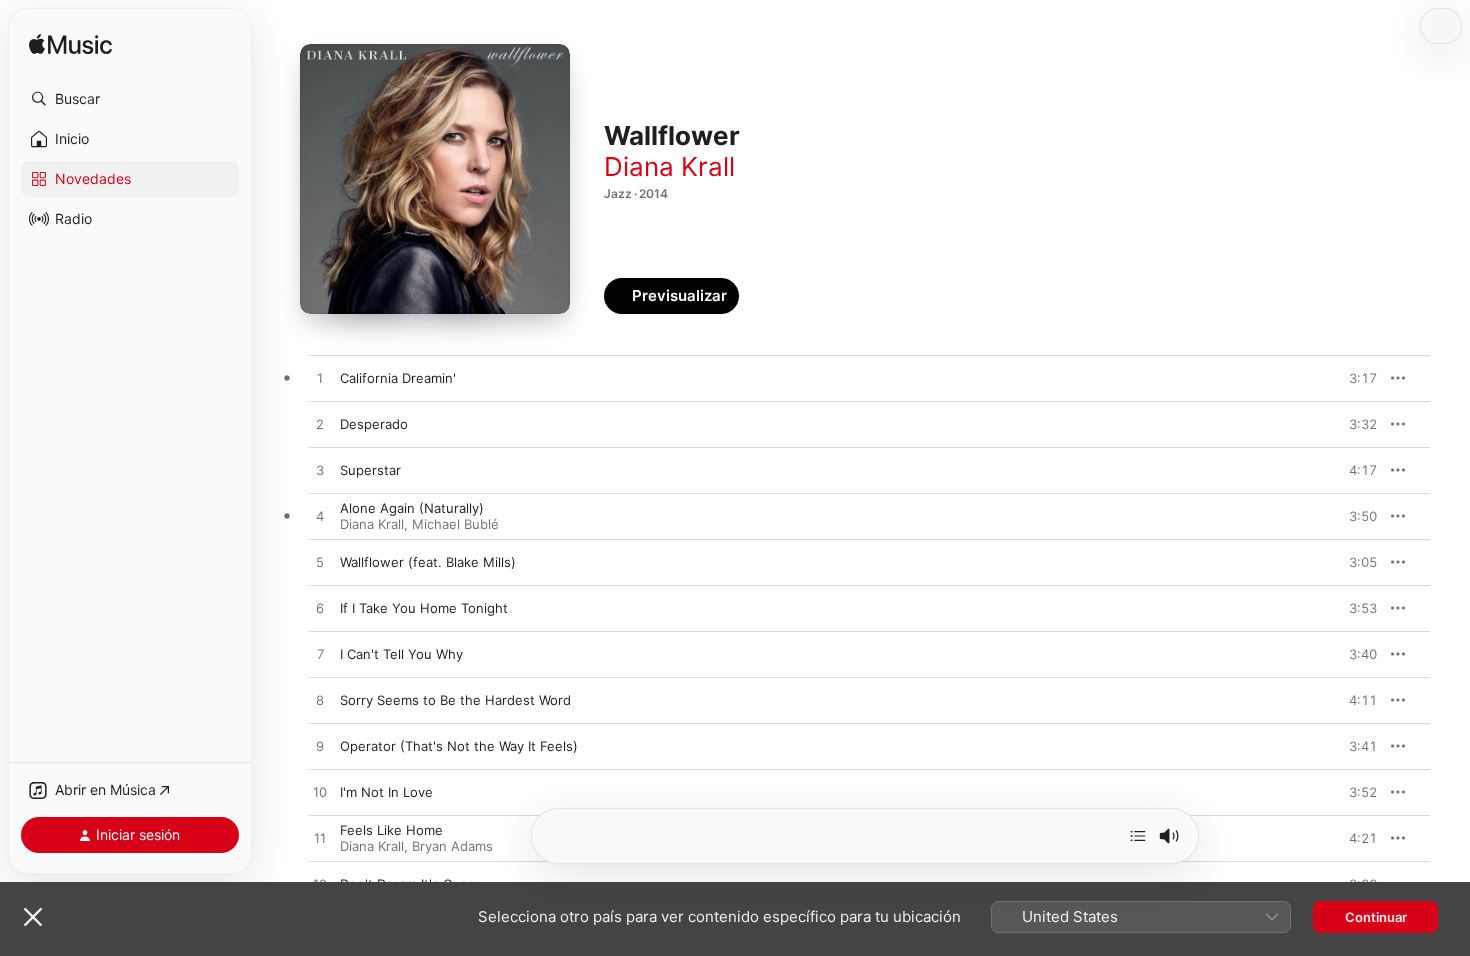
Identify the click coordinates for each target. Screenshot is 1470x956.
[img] (70, 45)
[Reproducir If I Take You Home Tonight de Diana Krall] (320, 609)
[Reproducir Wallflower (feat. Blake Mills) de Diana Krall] (320, 563)
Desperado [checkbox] (374, 424)
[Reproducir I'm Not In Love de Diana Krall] (320, 793)
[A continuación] (1138, 836)
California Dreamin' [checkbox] (398, 378)
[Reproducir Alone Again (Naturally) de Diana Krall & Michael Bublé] (320, 517)
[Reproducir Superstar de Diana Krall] (320, 471)
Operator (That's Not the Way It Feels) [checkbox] (459, 746)
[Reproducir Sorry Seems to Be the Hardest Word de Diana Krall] (320, 701)
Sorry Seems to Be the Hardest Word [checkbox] (455, 700)
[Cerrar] (33, 917)
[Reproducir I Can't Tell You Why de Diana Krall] (320, 655)
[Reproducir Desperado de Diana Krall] (320, 425)
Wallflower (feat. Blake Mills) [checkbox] (428, 562)
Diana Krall (669, 166)
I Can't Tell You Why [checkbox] (401, 654)
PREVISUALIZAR (1339, 378)
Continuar (1376, 917)
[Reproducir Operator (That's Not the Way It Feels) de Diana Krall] (320, 747)
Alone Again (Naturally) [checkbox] (412, 508)
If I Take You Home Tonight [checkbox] (424, 608)
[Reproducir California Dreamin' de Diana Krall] (320, 379)
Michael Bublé (455, 524)
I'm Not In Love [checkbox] (386, 792)
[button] (130, 99)
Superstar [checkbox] (370, 470)
